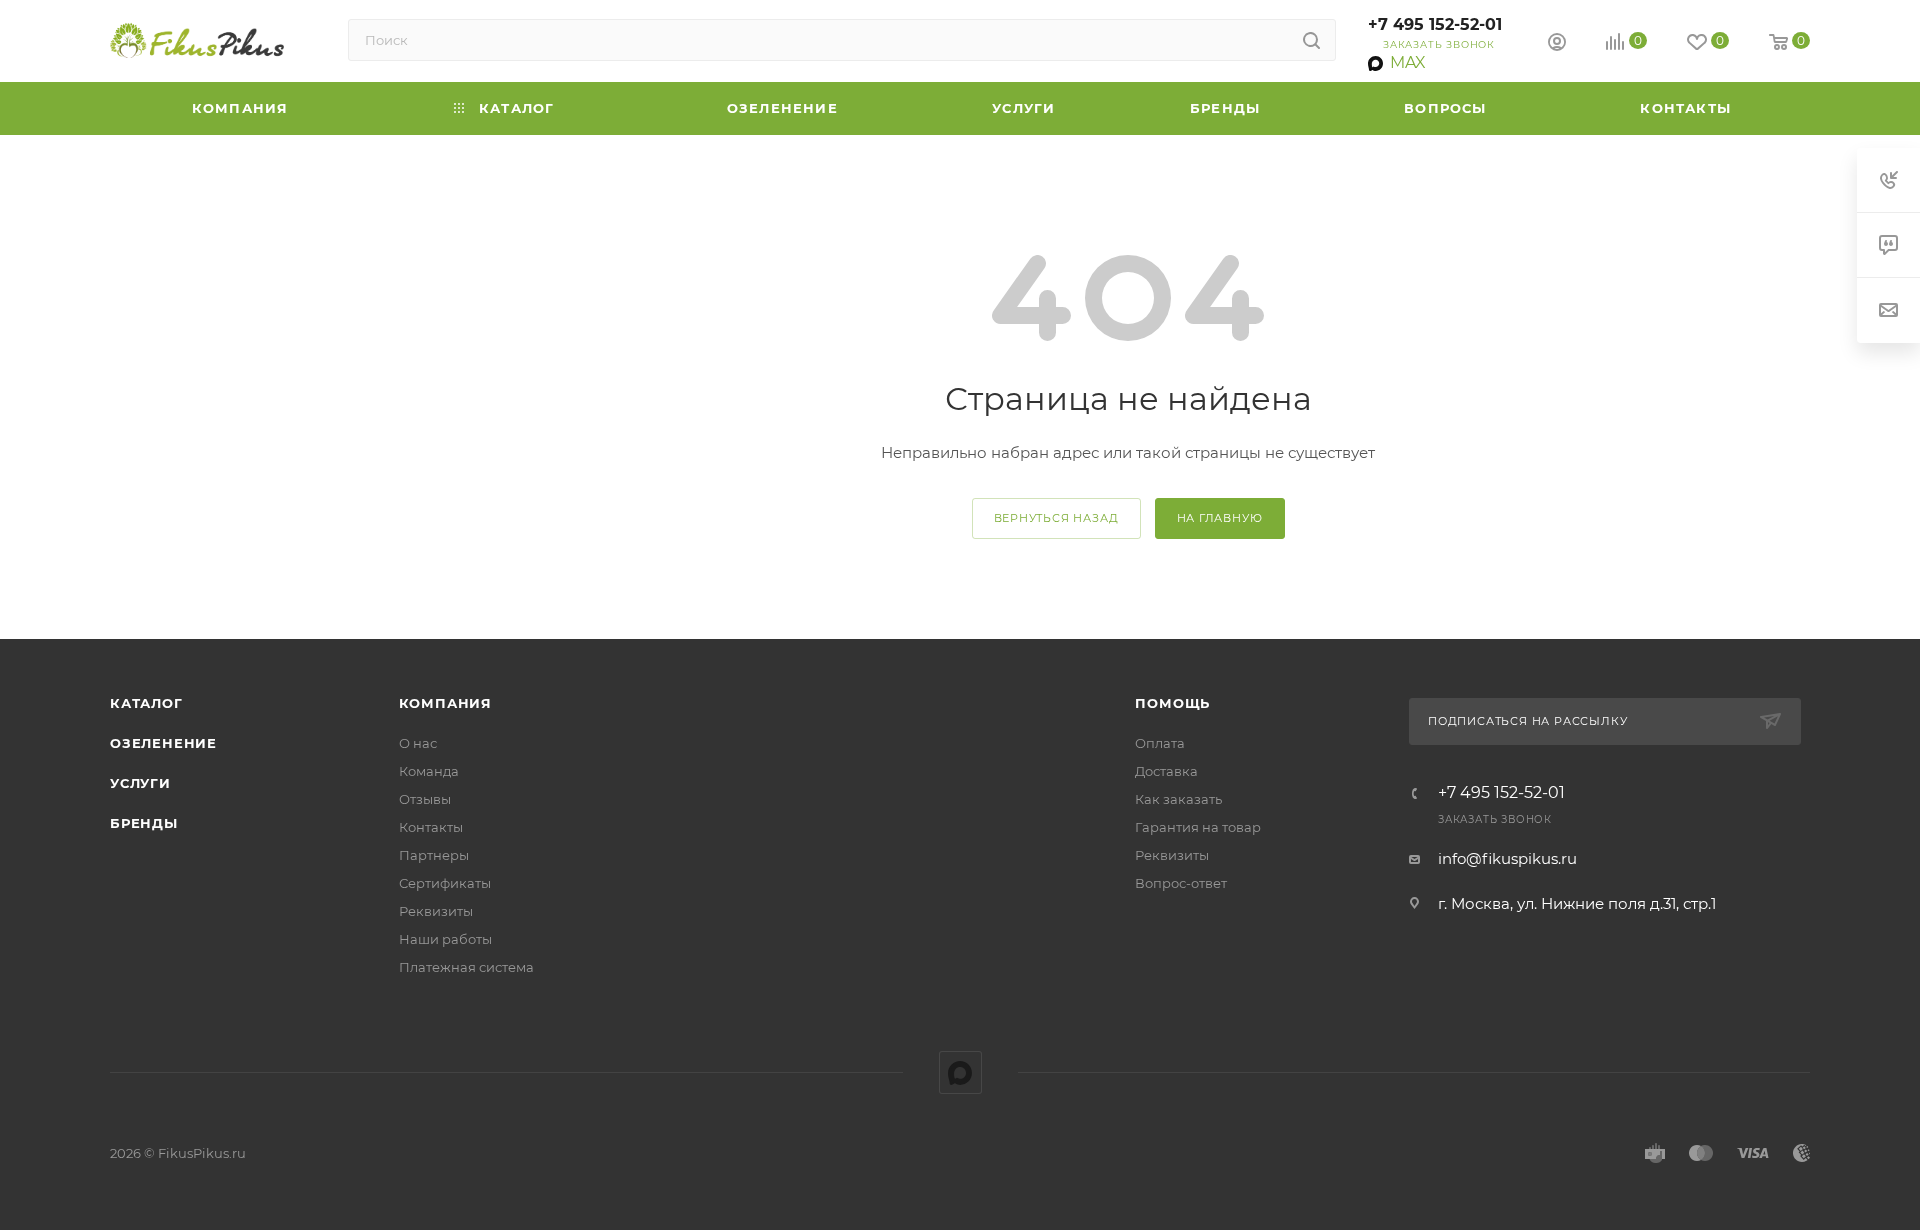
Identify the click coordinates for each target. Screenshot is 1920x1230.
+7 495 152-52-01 (1435, 24)
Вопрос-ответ (1181, 883)
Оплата (1160, 743)
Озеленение (163, 743)
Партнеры (434, 855)
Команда (429, 771)
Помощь (1172, 703)
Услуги (140, 783)
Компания (445, 703)
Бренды (144, 823)
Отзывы (425, 799)
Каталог (146, 703)
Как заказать (1178, 799)
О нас (418, 743)
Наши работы (445, 939)
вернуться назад (1056, 518)
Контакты (431, 827)
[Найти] (1311, 40)
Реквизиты (436, 911)
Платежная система (466, 967)
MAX (960, 1072)
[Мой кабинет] (1557, 44)
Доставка (1166, 771)
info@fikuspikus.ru (1507, 858)
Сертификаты (445, 883)
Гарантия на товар (1198, 827)
